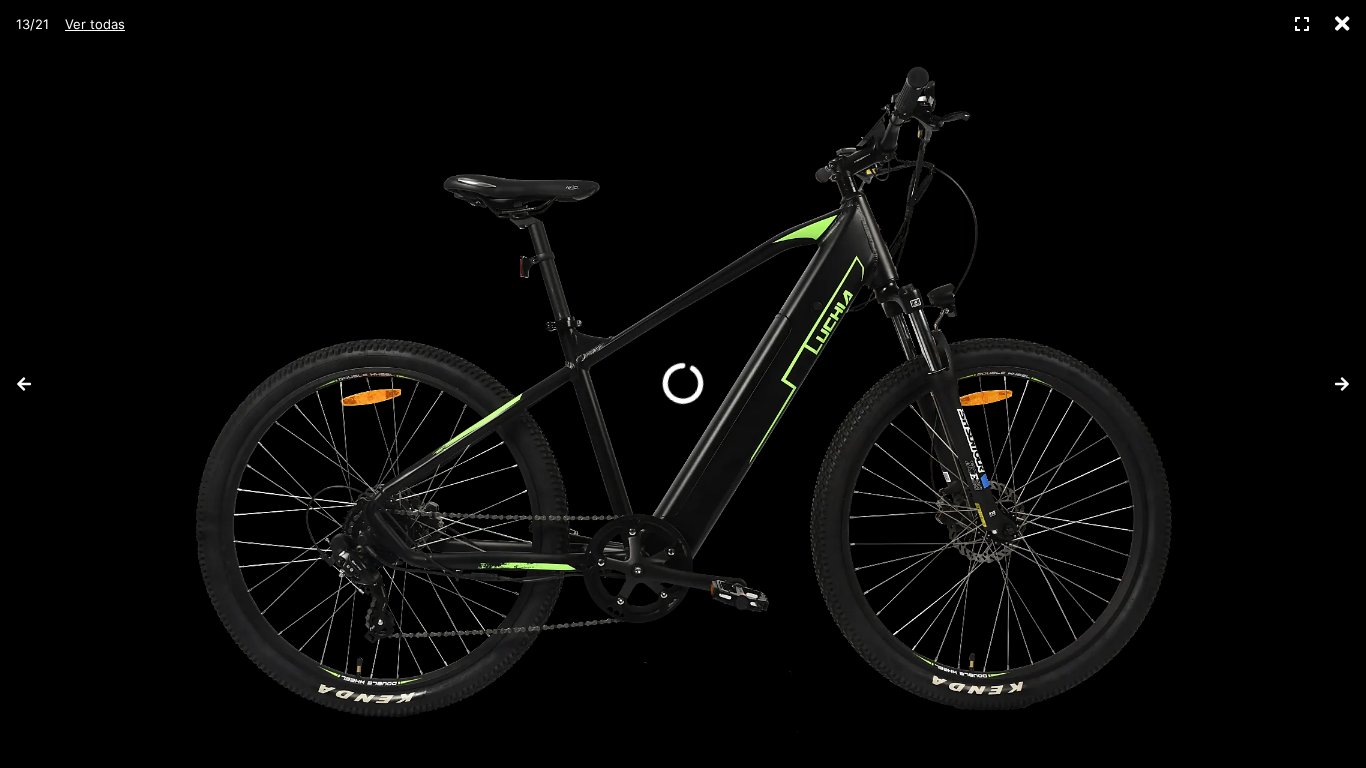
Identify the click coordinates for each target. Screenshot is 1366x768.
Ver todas (95, 24)
